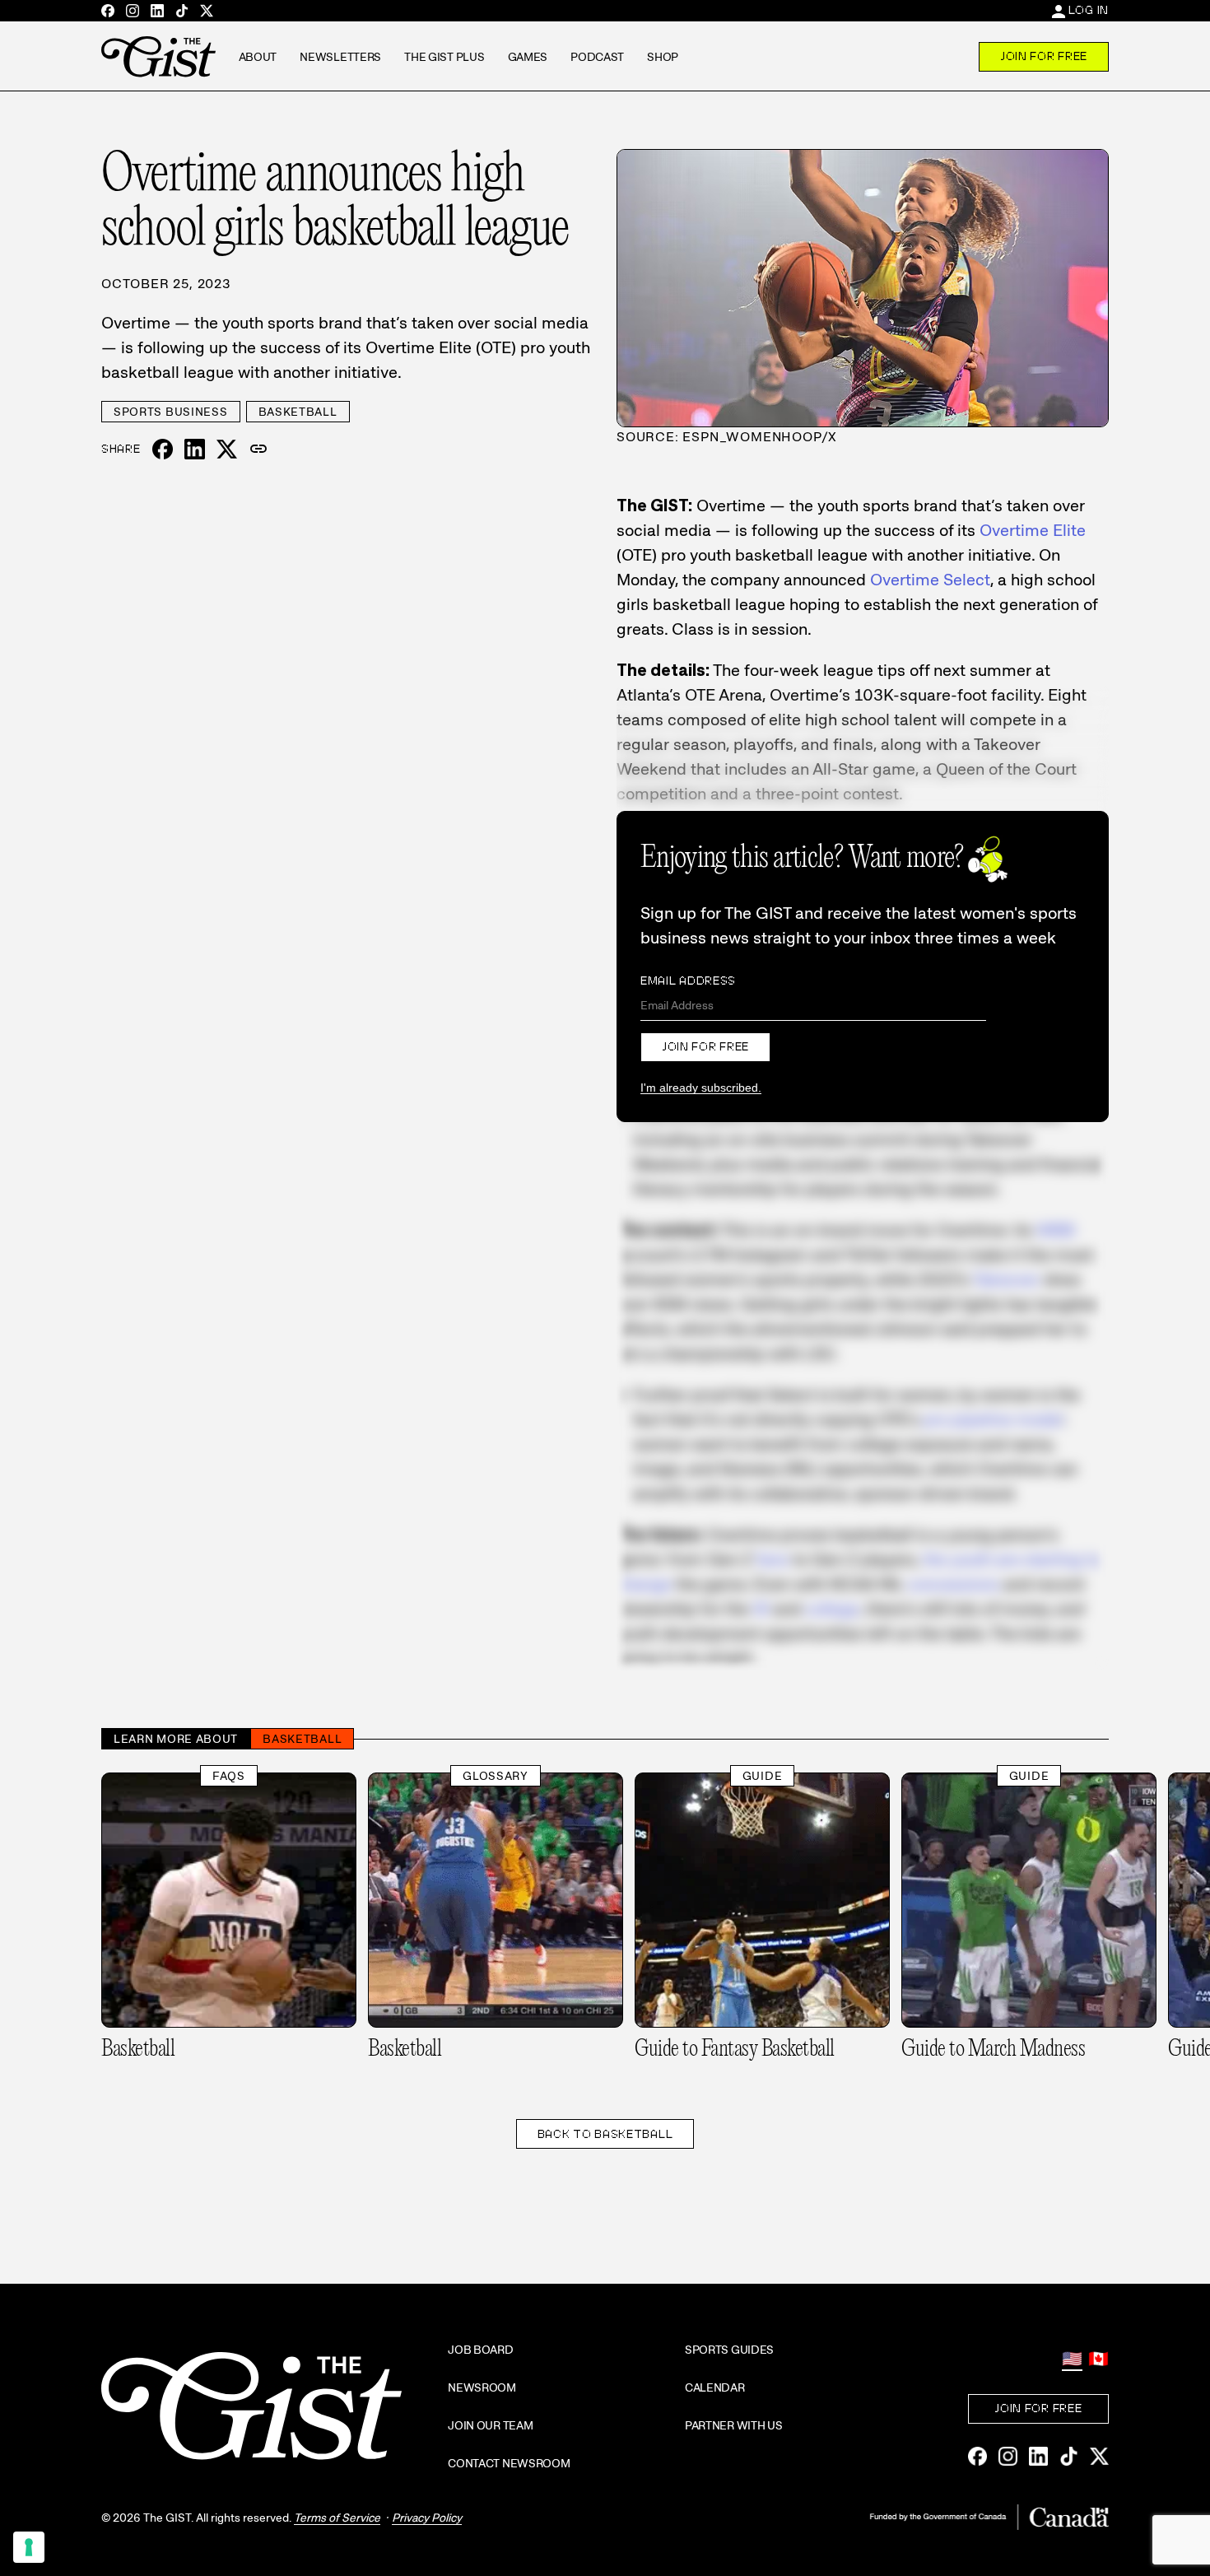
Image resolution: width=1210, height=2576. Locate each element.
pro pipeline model (993, 1419)
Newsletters (340, 57)
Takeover (1006, 1279)
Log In (1089, 10)
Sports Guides (729, 2350)
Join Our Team (490, 2425)
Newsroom (482, 2387)
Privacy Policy (427, 2518)
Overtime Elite (1033, 530)
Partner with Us (734, 2425)
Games (528, 57)
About (258, 57)
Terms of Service (337, 2518)
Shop (663, 57)
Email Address (688, 981)
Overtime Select (930, 580)
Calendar (715, 2387)
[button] (258, 450)
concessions (953, 1584)
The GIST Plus (444, 57)
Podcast (597, 57)
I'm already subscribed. (701, 1088)
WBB (1056, 1230)
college (832, 1609)
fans (773, 1559)
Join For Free (1044, 56)
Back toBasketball (605, 2134)
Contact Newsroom (509, 2463)
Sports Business (171, 412)
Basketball (298, 412)
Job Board (480, 2350)
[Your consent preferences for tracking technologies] (29, 2547)
